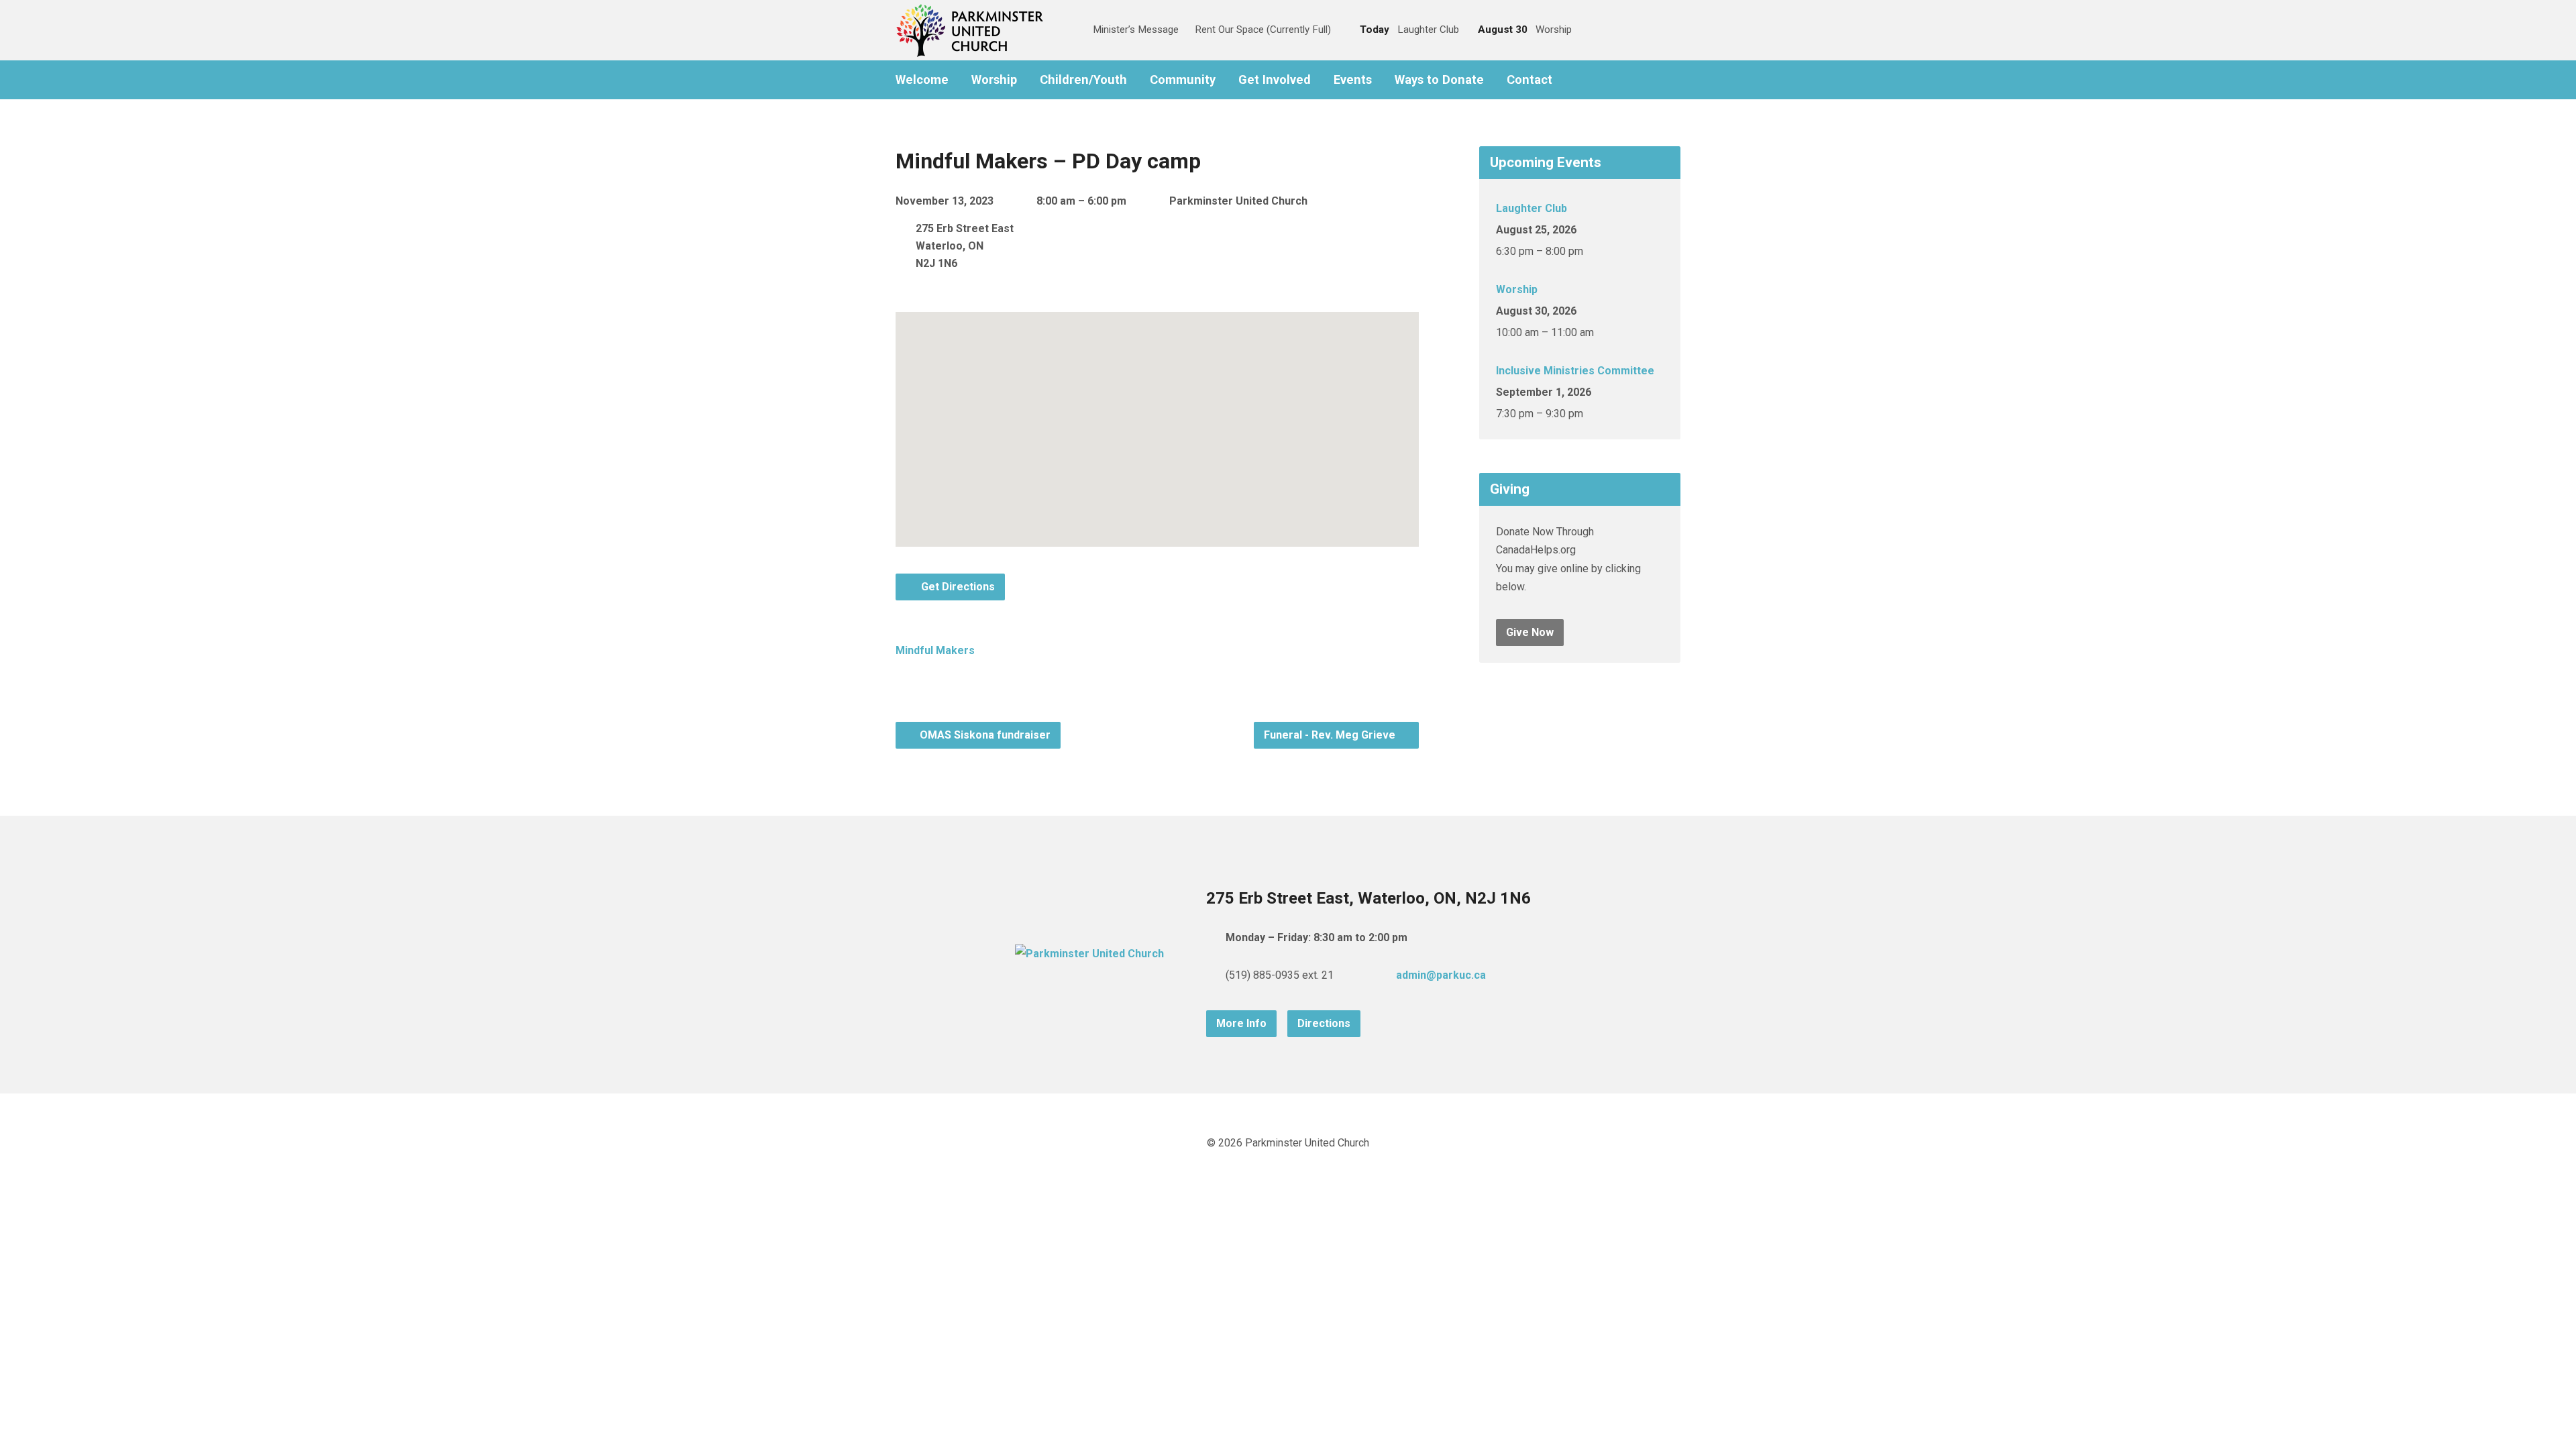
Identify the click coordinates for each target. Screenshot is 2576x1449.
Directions (1324, 1023)
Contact (1529, 80)
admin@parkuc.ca (1441, 975)
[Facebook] (1578, 80)
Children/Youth (1083, 80)
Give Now (1530, 632)
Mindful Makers (935, 650)
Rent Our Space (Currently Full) (1263, 30)
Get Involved (1275, 80)
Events (1353, 80)
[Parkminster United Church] (1089, 954)
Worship (994, 80)
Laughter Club (1532, 208)
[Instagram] (1599, 80)
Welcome (922, 80)
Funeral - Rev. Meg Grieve (1331, 735)
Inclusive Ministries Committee (1575, 371)
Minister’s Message (1136, 30)
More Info (1241, 1023)
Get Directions (957, 587)
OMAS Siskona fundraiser (984, 735)
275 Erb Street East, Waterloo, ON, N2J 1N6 (1368, 898)
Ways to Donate (1439, 80)
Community (1183, 80)
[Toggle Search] (1068, 31)
